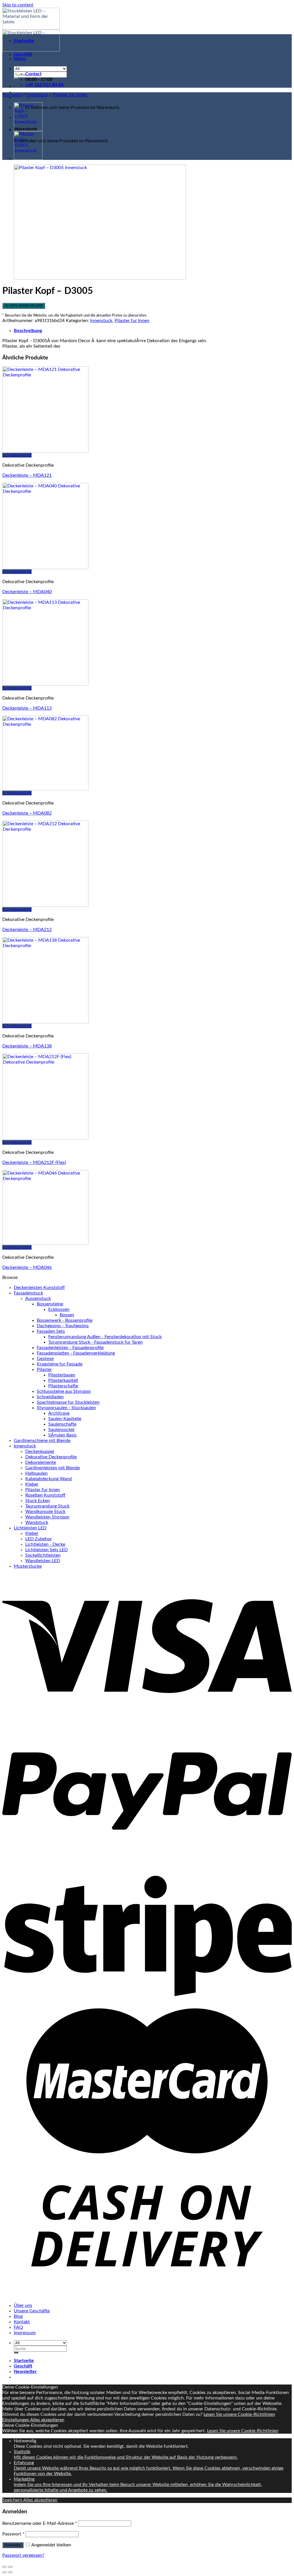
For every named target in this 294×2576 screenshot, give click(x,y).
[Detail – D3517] (28, 130)
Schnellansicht (17, 455)
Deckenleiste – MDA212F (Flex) (34, 1162)
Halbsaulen (36, 1473)
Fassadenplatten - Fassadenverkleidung (76, 1353)
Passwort (13, 2534)
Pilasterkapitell (63, 1380)
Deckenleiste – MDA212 (27, 930)
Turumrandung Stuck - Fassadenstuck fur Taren (95, 1342)
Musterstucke (28, 1566)
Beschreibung (28, 331)
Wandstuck (37, 1522)
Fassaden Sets (51, 1331)
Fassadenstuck (28, 1293)
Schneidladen (50, 1397)
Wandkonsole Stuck (45, 1512)
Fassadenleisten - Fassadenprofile (70, 1348)
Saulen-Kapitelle (65, 1419)
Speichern (13, 2500)
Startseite (24, 41)
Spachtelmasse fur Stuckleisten (68, 1402)
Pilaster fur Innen (70, 95)
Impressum (25, 2333)
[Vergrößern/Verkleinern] (10, 2567)
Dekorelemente (41, 1462)
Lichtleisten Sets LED (47, 1550)
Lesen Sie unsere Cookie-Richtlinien (239, 2414)
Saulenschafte (62, 1424)
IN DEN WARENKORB (24, 306)
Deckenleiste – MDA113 (27, 708)
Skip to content (18, 5)
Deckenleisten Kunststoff (39, 1288)
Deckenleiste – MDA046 (27, 1267)
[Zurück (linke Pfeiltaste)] (5, 2572)
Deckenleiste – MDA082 (27, 813)
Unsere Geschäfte (32, 2311)
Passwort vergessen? (23, 2555)
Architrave (59, 1413)
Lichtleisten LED (30, 1528)
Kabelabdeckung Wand (49, 1479)
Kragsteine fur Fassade (60, 1364)
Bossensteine (50, 1304)
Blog (18, 2316)
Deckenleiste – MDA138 (27, 1046)
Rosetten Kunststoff (45, 1495)
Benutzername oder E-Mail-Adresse (40, 2523)
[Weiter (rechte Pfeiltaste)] (10, 2572)
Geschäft (23, 54)
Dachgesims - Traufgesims (63, 1326)
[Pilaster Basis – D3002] (28, 158)
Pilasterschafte (63, 1386)
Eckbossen (59, 1309)
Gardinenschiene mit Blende (42, 1441)
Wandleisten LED (43, 1561)
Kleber (32, 1484)
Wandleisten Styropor (47, 1517)
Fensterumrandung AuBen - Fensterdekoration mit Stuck (105, 1337)
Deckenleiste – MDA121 (27, 475)
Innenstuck (37, 95)
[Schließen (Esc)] (5, 2567)
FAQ (18, 2327)
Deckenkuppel (40, 1451)
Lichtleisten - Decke (45, 1544)
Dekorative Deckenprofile (51, 1457)
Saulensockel (61, 1430)
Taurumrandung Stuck (47, 1506)
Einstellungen (16, 2420)
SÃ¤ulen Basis (62, 1435)
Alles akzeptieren (47, 2420)
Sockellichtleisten (43, 1555)
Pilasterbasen (62, 1375)
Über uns (23, 2305)
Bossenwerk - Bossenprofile (65, 1320)
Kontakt (22, 2322)
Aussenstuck (38, 1298)
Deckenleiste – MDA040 (27, 592)
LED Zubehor (39, 1539)
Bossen (67, 1315)
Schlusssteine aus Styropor (64, 1391)
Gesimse (45, 1359)
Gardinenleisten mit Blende (53, 1468)
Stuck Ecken (38, 1501)
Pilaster (44, 1370)
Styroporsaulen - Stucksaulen (66, 1408)
